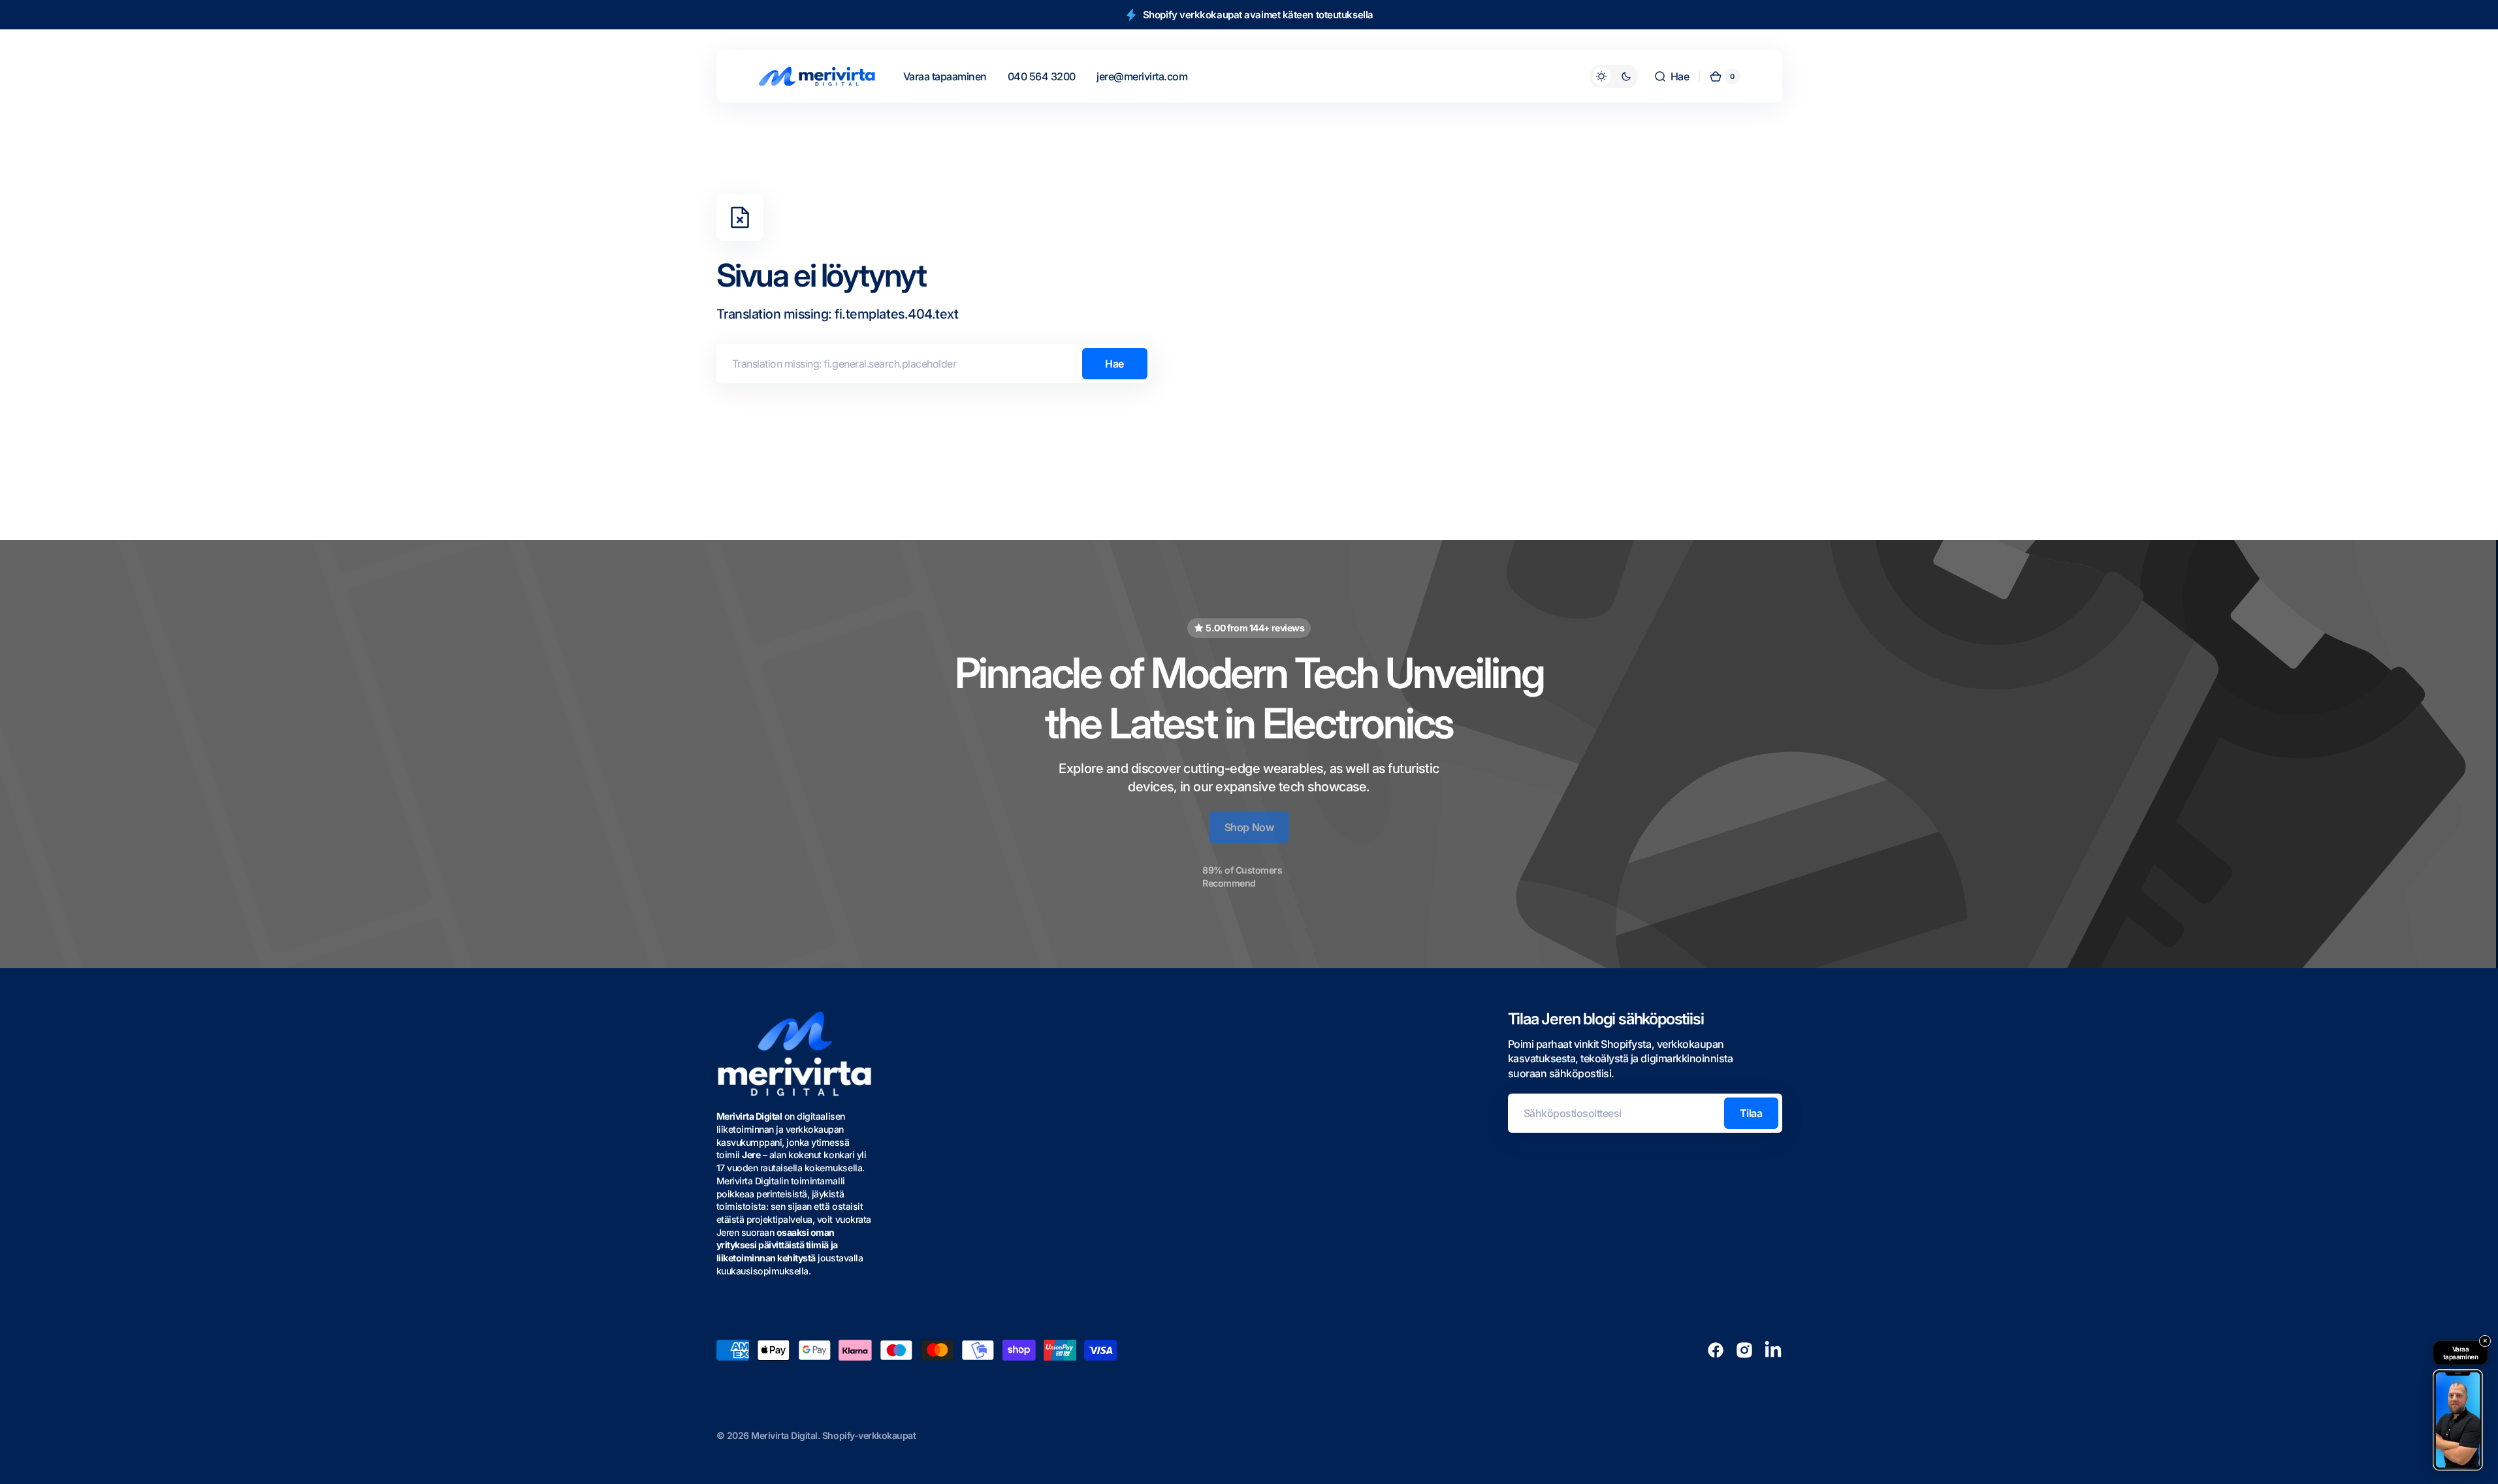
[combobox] (934, 364)
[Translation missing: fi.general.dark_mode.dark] (1614, 76)
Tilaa (1751, 1113)
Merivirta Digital (784, 1435)
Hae (1114, 364)
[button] (1672, 76)
